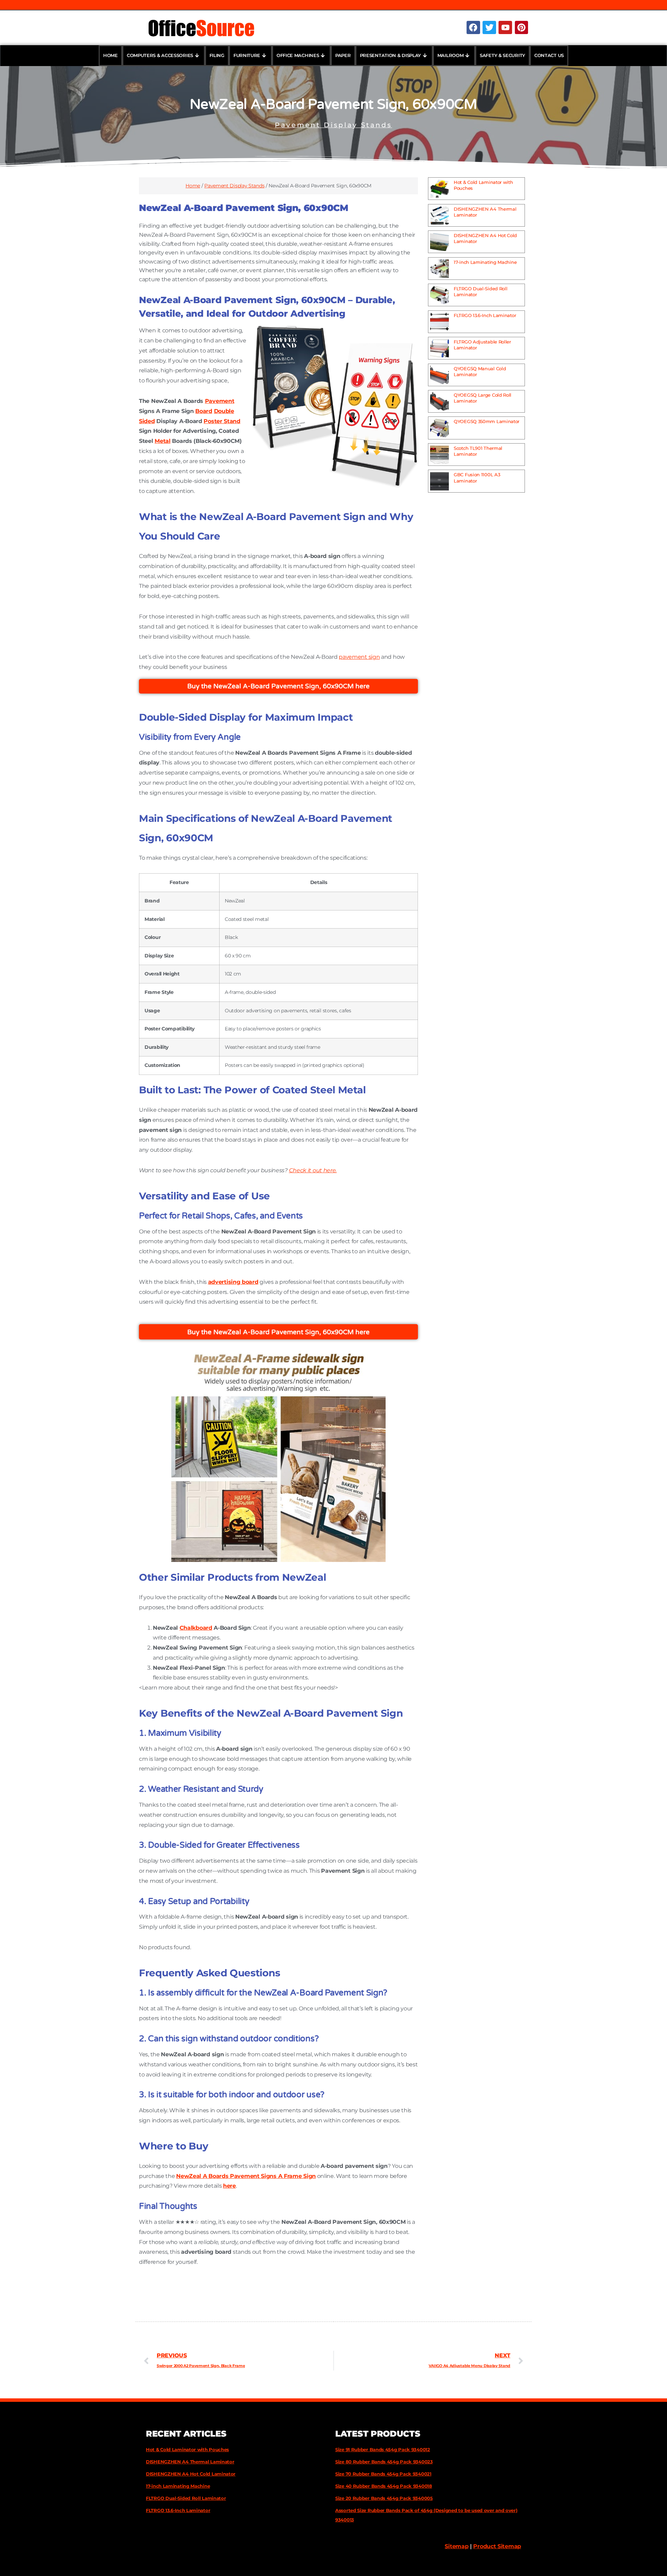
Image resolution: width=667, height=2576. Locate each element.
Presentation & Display (390, 55)
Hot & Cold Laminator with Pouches (187, 2449)
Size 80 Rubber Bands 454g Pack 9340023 (384, 2462)
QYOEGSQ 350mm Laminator (487, 421)
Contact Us (549, 55)
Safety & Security (503, 55)
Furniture (247, 55)
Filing (217, 55)
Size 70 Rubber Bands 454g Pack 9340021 (383, 2474)
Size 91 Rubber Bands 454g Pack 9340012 (383, 2449)
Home (110, 55)
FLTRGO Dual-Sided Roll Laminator (186, 2498)
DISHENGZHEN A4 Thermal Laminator (190, 2462)
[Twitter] (489, 27)
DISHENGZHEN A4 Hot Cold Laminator (191, 2474)
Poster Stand (222, 421)
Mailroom (451, 55)
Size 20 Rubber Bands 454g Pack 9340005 (384, 2498)
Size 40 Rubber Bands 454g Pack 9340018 (384, 2486)
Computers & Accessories (160, 55)
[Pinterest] (521, 27)
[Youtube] (505, 27)
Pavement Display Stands (333, 125)
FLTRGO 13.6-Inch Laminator (485, 315)
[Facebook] (473, 27)
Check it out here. (313, 1170)
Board (204, 411)
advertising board (233, 1282)
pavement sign (359, 657)
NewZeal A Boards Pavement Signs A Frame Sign (246, 2176)
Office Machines (298, 55)
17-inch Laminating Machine (485, 262)
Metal (163, 441)
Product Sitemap (497, 2546)
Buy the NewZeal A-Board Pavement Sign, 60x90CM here (278, 686)
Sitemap (456, 2546)
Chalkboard (196, 1628)
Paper (343, 55)
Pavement (220, 401)
